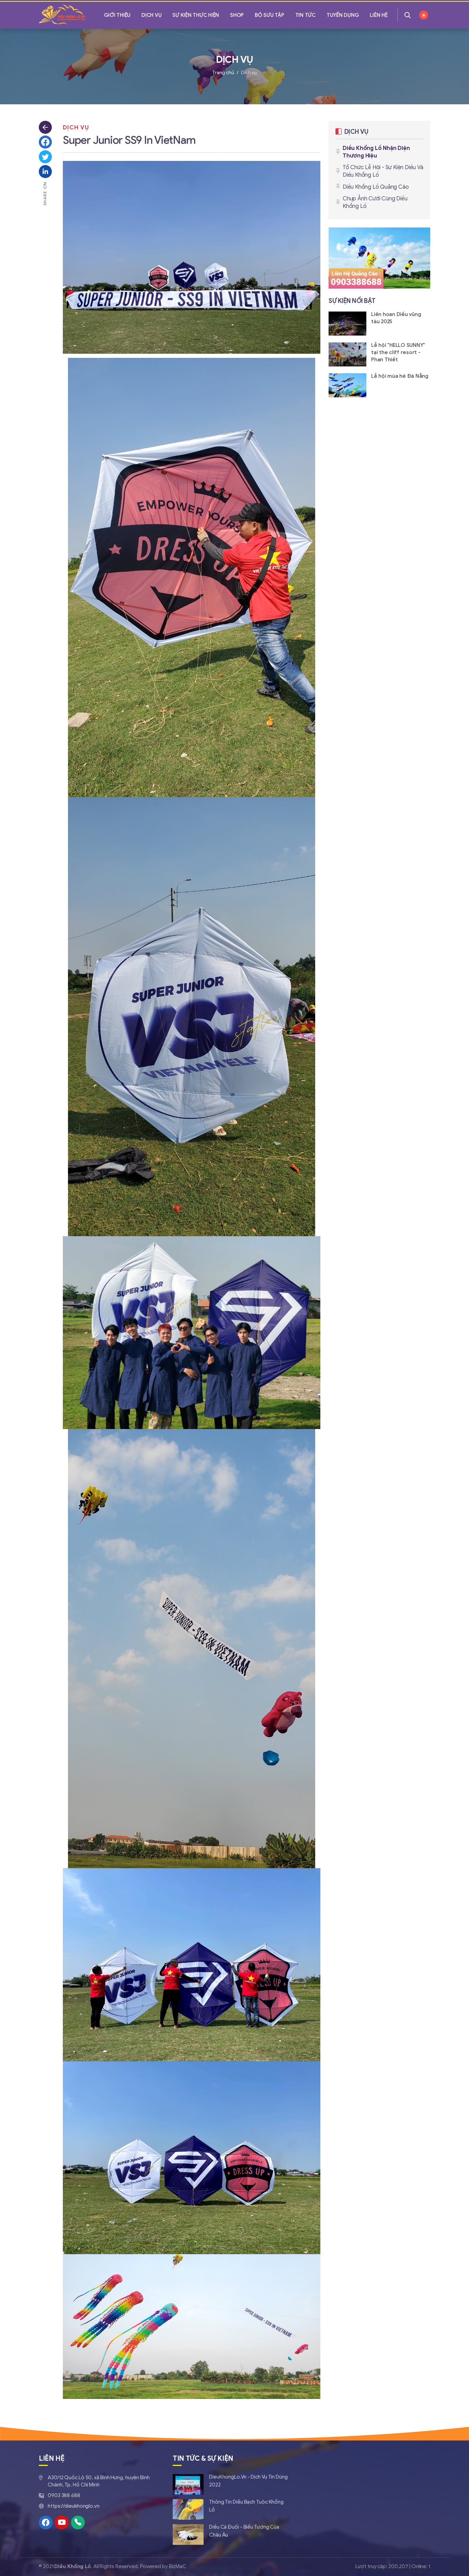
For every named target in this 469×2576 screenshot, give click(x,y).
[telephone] (78, 2522)
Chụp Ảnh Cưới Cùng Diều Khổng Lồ (375, 202)
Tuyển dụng (343, 15)
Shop (237, 15)
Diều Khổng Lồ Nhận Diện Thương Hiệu (376, 152)
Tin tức (305, 15)
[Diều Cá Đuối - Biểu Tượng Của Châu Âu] (231, 2534)
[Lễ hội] (379, 354)
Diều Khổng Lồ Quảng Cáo (376, 187)
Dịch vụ (151, 15)
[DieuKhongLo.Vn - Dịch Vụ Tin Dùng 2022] (231, 2484)
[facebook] (46, 2522)
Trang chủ (223, 73)
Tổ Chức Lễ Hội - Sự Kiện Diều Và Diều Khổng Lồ (383, 171)
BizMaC (177, 2566)
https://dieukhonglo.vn (74, 2506)
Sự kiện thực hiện (196, 15)
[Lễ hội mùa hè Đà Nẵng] (379, 385)
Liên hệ (379, 15)
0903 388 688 (64, 2495)
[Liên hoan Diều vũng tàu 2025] (379, 323)
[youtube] (62, 2522)
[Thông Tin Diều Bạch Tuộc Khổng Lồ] (231, 2509)
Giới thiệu (117, 15)
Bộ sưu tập (270, 15)
